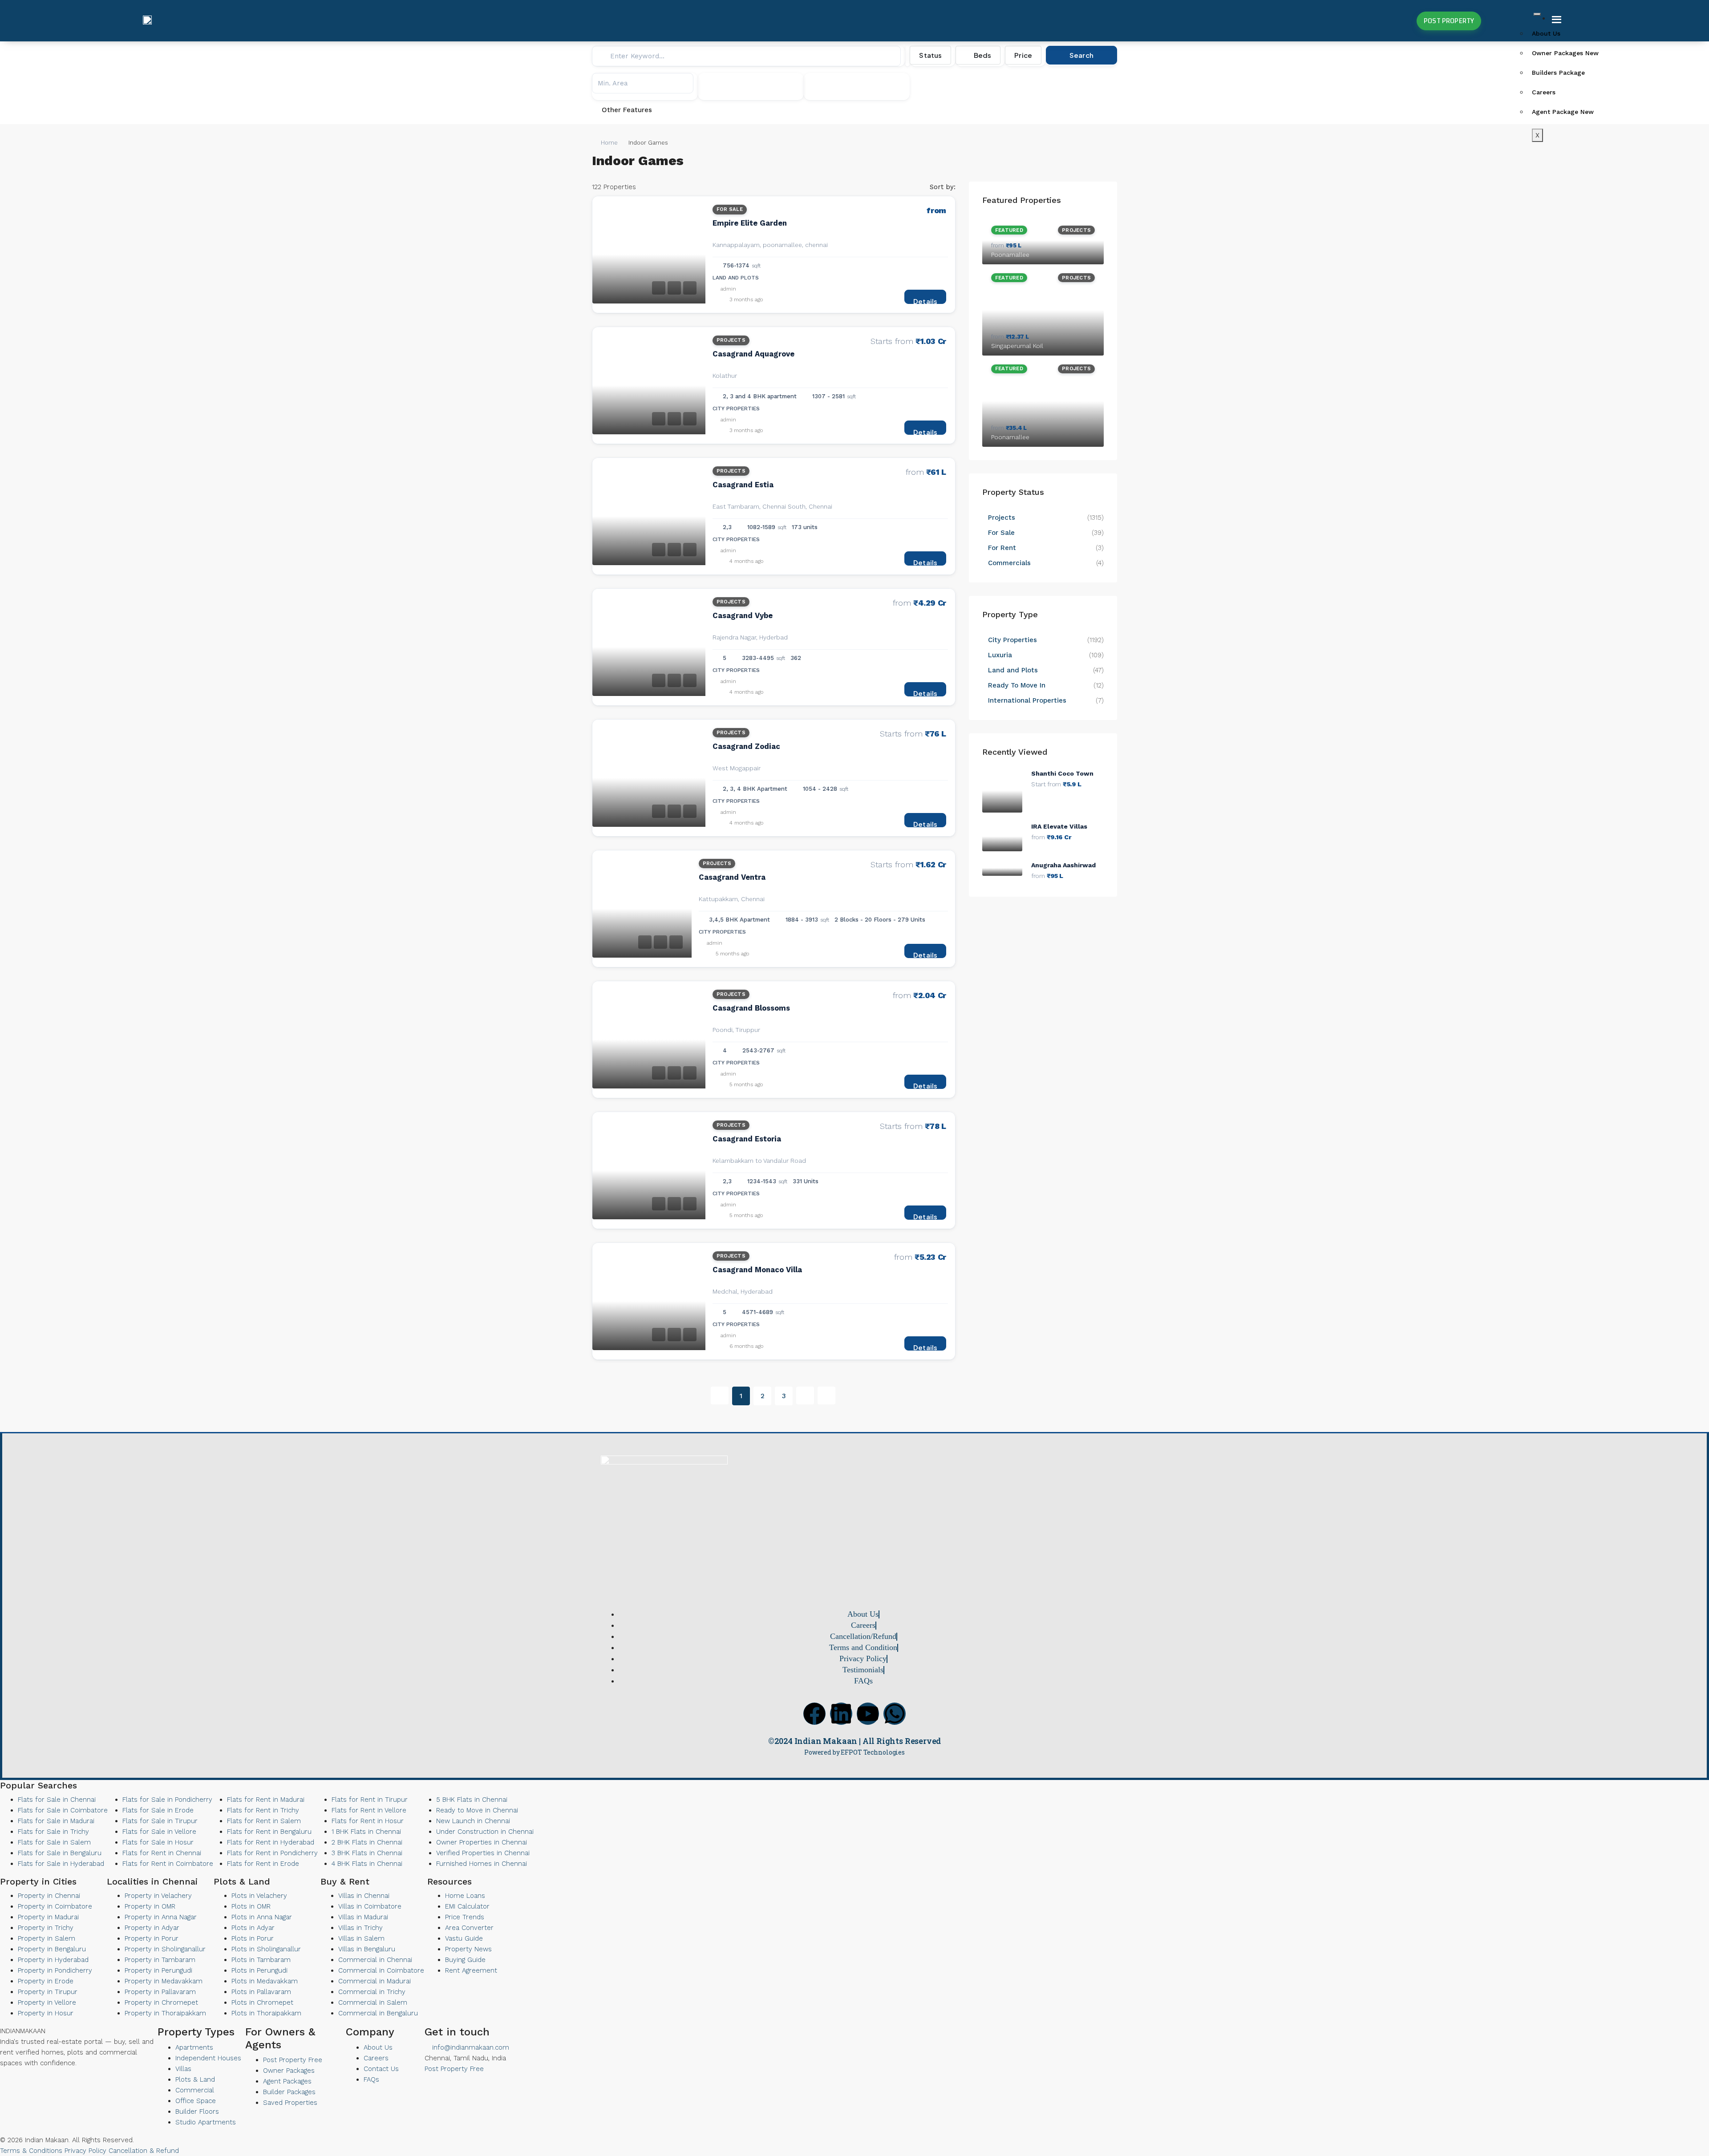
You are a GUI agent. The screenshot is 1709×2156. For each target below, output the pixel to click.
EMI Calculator (467, 1906)
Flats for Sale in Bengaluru (60, 1853)
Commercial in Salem (373, 2002)
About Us (1546, 33)
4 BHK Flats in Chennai (367, 1864)
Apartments (194, 2047)
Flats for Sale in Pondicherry (167, 1800)
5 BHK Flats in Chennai (472, 1800)
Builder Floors (197, 2112)
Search (1081, 55)
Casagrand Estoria (747, 1139)
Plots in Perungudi (259, 1970)
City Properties (1012, 640)
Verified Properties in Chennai (483, 1853)
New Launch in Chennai (473, 1821)
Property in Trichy (46, 1928)
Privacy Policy (85, 2151)
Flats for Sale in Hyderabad (61, 1864)
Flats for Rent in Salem (264, 1821)
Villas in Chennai (364, 1896)
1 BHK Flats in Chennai (366, 1832)
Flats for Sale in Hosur (158, 1842)
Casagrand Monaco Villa (757, 1270)
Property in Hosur (46, 2013)
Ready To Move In (1017, 685)
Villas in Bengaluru (367, 1949)
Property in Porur (152, 1938)
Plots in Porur (253, 1938)
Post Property (1449, 21)
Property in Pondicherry (55, 1970)
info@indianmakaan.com (470, 2047)
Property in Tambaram (160, 1960)
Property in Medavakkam (164, 1981)
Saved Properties (290, 2103)
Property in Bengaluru (52, 1949)
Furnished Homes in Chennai (482, 1864)
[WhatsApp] (25, 2081)
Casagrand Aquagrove (753, 354)
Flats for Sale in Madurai (56, 1821)
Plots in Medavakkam (265, 1981)
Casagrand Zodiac (746, 746)
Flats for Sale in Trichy (53, 1832)
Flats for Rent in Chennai (162, 1853)
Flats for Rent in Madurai (266, 1800)
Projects (731, 340)
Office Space (196, 2101)
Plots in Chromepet (262, 2002)
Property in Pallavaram (160, 1992)
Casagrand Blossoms (751, 1008)
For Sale (730, 209)
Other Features (626, 110)
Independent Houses (208, 2058)
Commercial (195, 2090)
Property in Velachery (158, 1896)
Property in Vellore (47, 2002)
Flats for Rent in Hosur (368, 1821)
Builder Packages (289, 2092)
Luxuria (1000, 655)
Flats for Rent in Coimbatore (168, 1864)
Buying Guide (465, 1960)
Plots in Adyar (253, 1928)
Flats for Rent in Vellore (369, 1810)
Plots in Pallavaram (261, 1992)
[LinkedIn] (10, 2081)
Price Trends (465, 1917)
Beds (982, 55)
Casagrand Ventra (732, 877)
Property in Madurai (48, 1917)
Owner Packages (289, 2071)
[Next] (805, 1396)
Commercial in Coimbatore (381, 1970)
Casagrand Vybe (743, 616)
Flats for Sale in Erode (158, 1810)
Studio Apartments (206, 2122)
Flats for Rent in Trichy (263, 1810)
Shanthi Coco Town (1062, 773)
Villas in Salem (361, 1938)
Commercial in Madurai (375, 1981)
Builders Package (1558, 73)
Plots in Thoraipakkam (266, 2013)
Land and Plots (1013, 670)
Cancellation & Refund (144, 2151)
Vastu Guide (464, 1938)
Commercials (1009, 563)
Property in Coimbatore (55, 1906)
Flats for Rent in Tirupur (370, 1800)
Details (925, 300)
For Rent (1002, 548)
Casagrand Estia (743, 485)
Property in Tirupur (48, 1992)
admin (728, 289)
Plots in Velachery (259, 1896)
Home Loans (465, 1896)
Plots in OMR (251, 1906)
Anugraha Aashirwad (1063, 865)
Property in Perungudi (158, 1970)
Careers (1544, 92)
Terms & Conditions (31, 2151)
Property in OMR (150, 1906)
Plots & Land (195, 2079)
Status (930, 55)
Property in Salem (47, 1938)
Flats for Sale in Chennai (57, 1800)
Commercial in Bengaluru (378, 2013)
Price (1023, 55)
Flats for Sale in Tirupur (160, 1821)
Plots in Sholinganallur (266, 1949)
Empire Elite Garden (750, 223)
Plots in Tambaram (261, 1960)
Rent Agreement (471, 1970)
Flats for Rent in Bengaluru (269, 1832)
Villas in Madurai (363, 1917)
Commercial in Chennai (375, 1960)
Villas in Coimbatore (370, 1906)
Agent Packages (287, 2081)
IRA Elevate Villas (1059, 826)
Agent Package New (1563, 112)
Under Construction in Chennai (485, 1832)
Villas (183, 2069)
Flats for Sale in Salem (54, 1842)
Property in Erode (46, 1981)
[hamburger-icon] (1537, 14)
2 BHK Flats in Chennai (367, 1842)
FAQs (371, 2079)
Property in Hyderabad (53, 1960)
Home (609, 143)
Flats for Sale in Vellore (159, 1832)
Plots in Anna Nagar (262, 1917)
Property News (468, 1949)
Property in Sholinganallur (165, 1949)
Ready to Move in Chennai (477, 1810)
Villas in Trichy (360, 1928)
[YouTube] (18, 2081)
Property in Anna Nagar (161, 1917)
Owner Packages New (1563, 53)
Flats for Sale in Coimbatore (63, 1810)
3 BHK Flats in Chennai (367, 1853)
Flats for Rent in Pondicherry (272, 1853)
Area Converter (469, 1928)
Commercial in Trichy (372, 1992)
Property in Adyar (152, 1928)
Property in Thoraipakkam (165, 2013)
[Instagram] (33, 2081)
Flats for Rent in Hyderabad (271, 1842)
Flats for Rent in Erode (263, 1864)
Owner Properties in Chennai (482, 1842)
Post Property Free (293, 2060)
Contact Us (381, 2069)
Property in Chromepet (161, 2002)
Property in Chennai (49, 1896)
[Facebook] (814, 1714)
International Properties (1028, 700)
